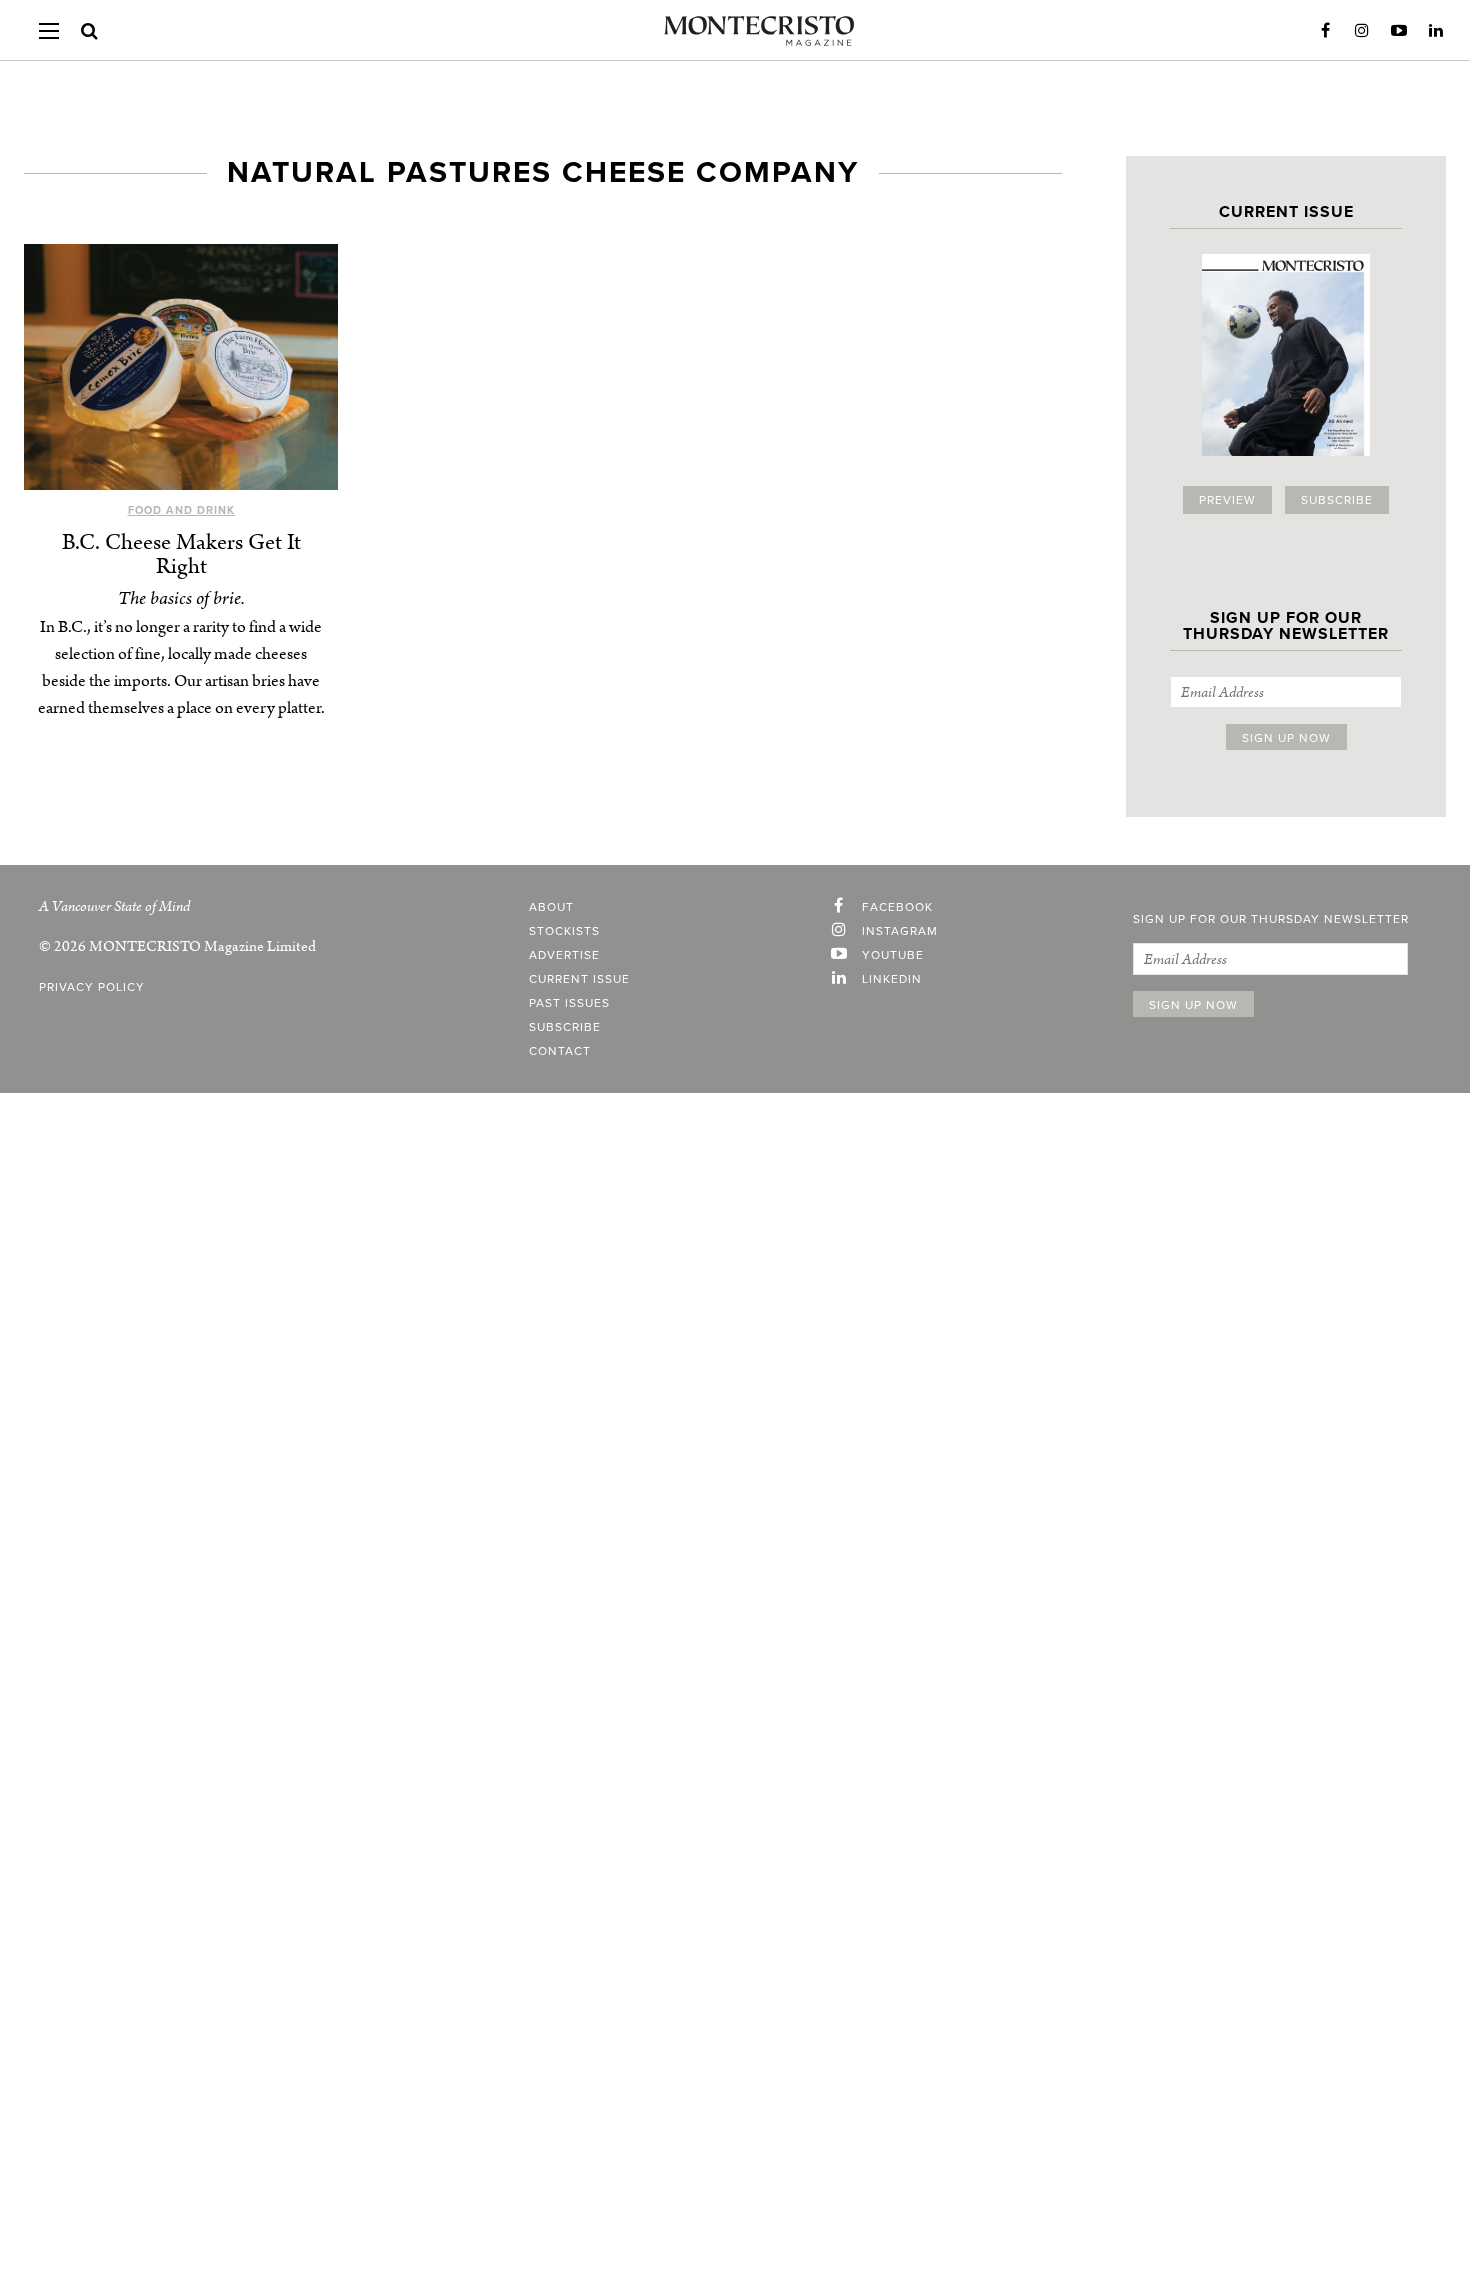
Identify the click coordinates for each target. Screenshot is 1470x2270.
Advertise (564, 955)
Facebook (1325, 31)
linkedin (892, 979)
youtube (893, 955)
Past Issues (569, 1003)
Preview (1227, 500)
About (551, 907)
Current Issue (579, 979)
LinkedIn (1436, 31)
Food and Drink (181, 510)
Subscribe (1337, 500)
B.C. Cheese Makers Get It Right (181, 554)
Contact (560, 1051)
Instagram (1362, 31)
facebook (897, 907)
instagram (900, 931)
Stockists (564, 931)
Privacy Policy (92, 987)
